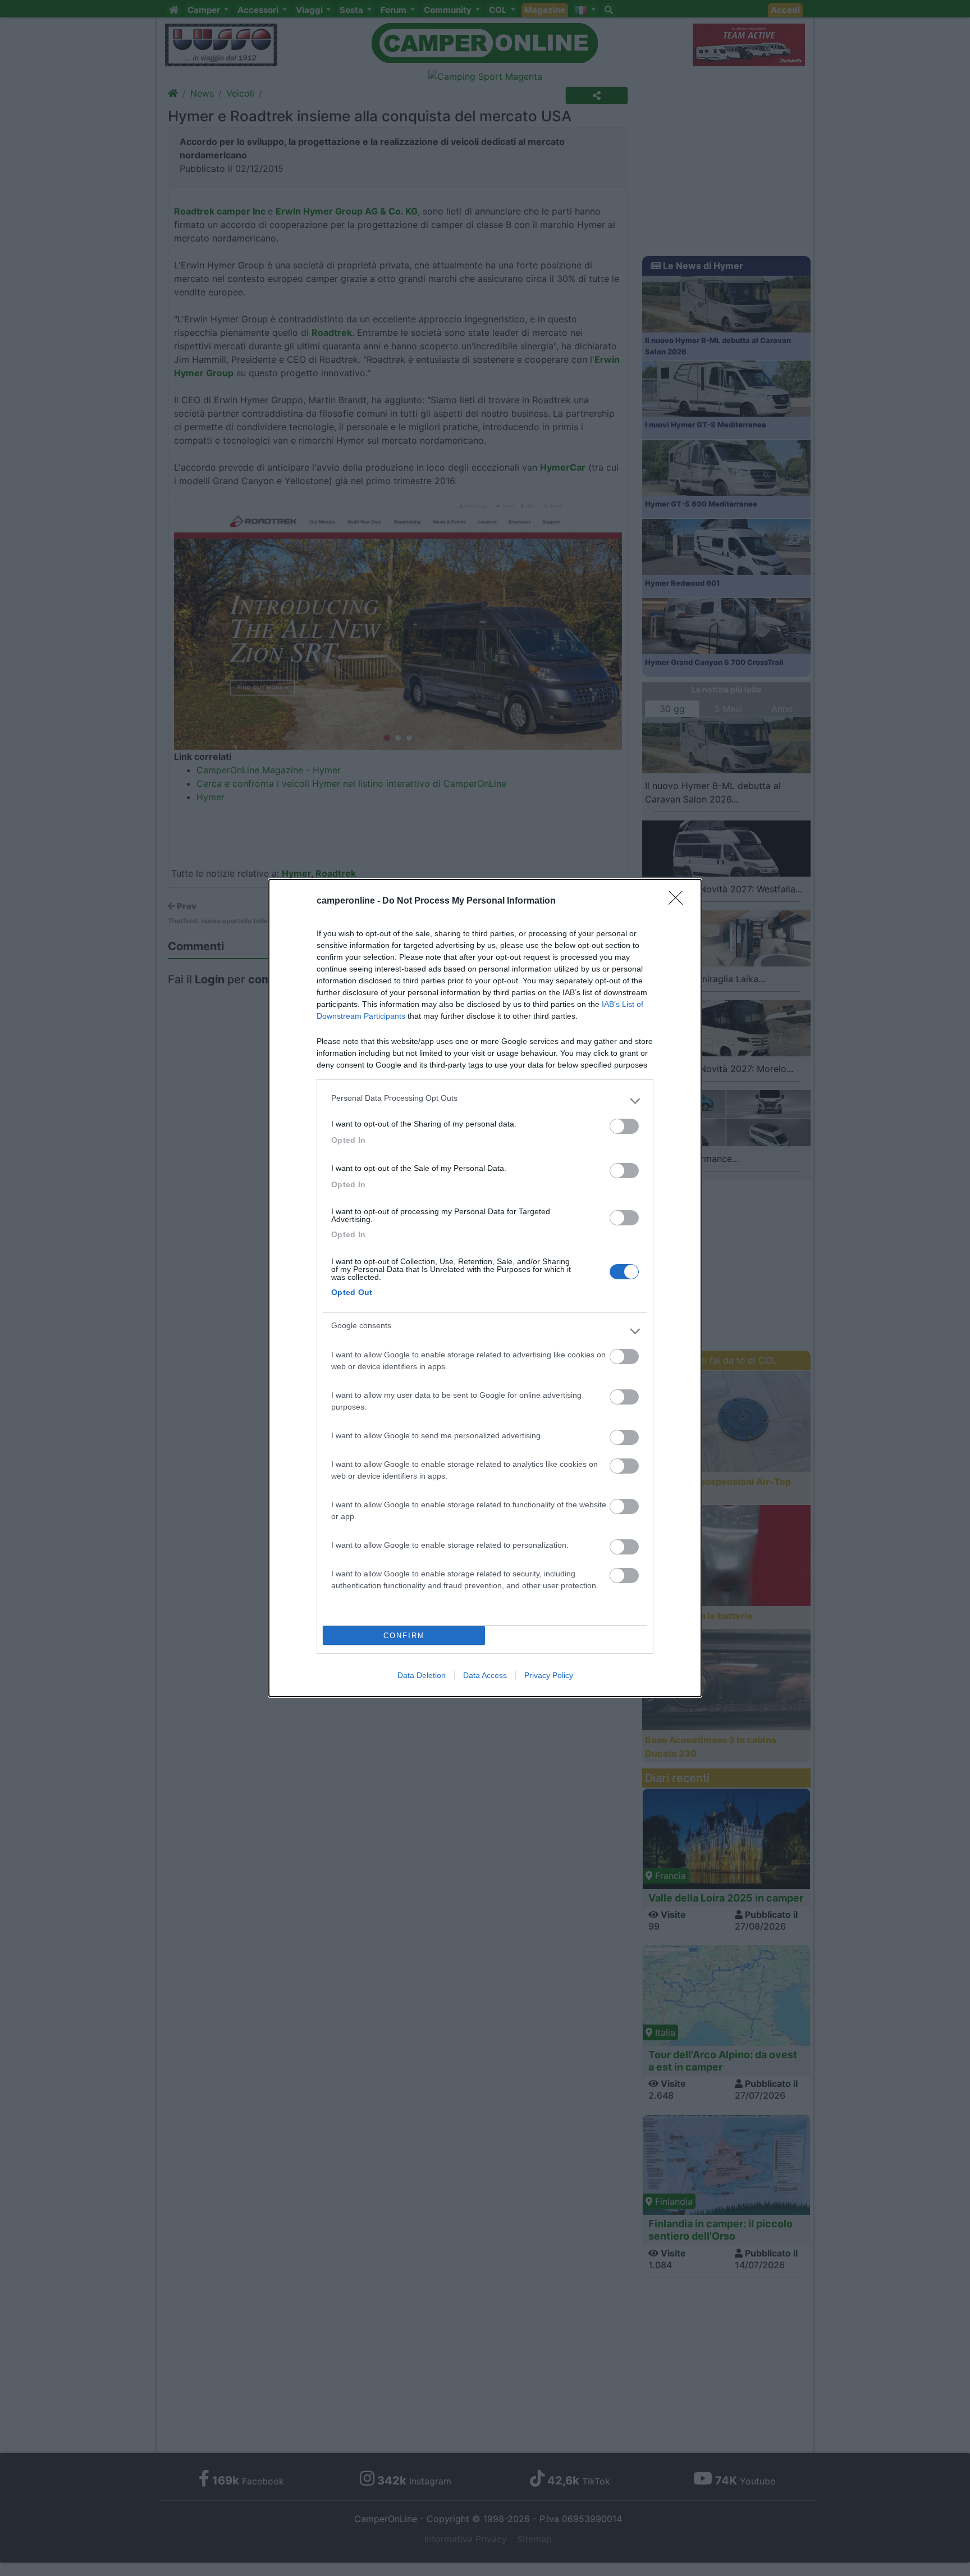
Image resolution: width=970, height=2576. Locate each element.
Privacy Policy (549, 1675)
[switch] (624, 1126)
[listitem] (485, 1101)
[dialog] (485, 1288)
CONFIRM (404, 1636)
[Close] (679, 901)
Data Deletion (422, 1675)
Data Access (485, 1675)
